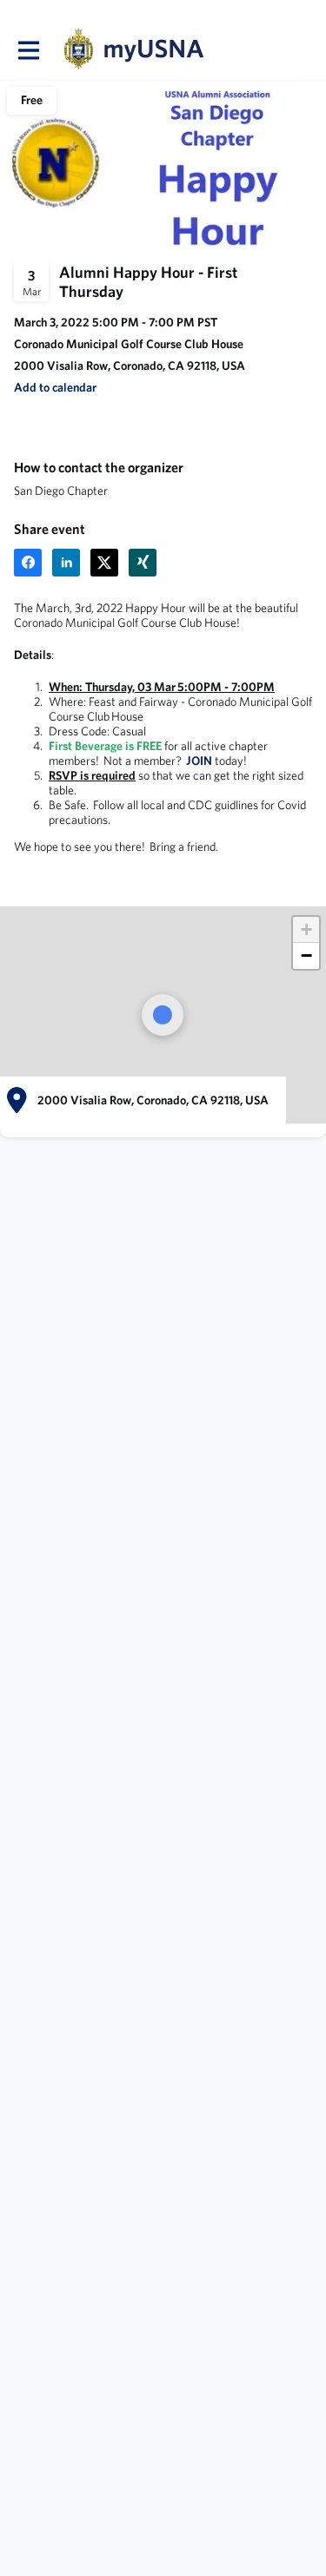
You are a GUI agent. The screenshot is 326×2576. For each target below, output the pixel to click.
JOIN (200, 761)
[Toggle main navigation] (28, 49)
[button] (55, 388)
